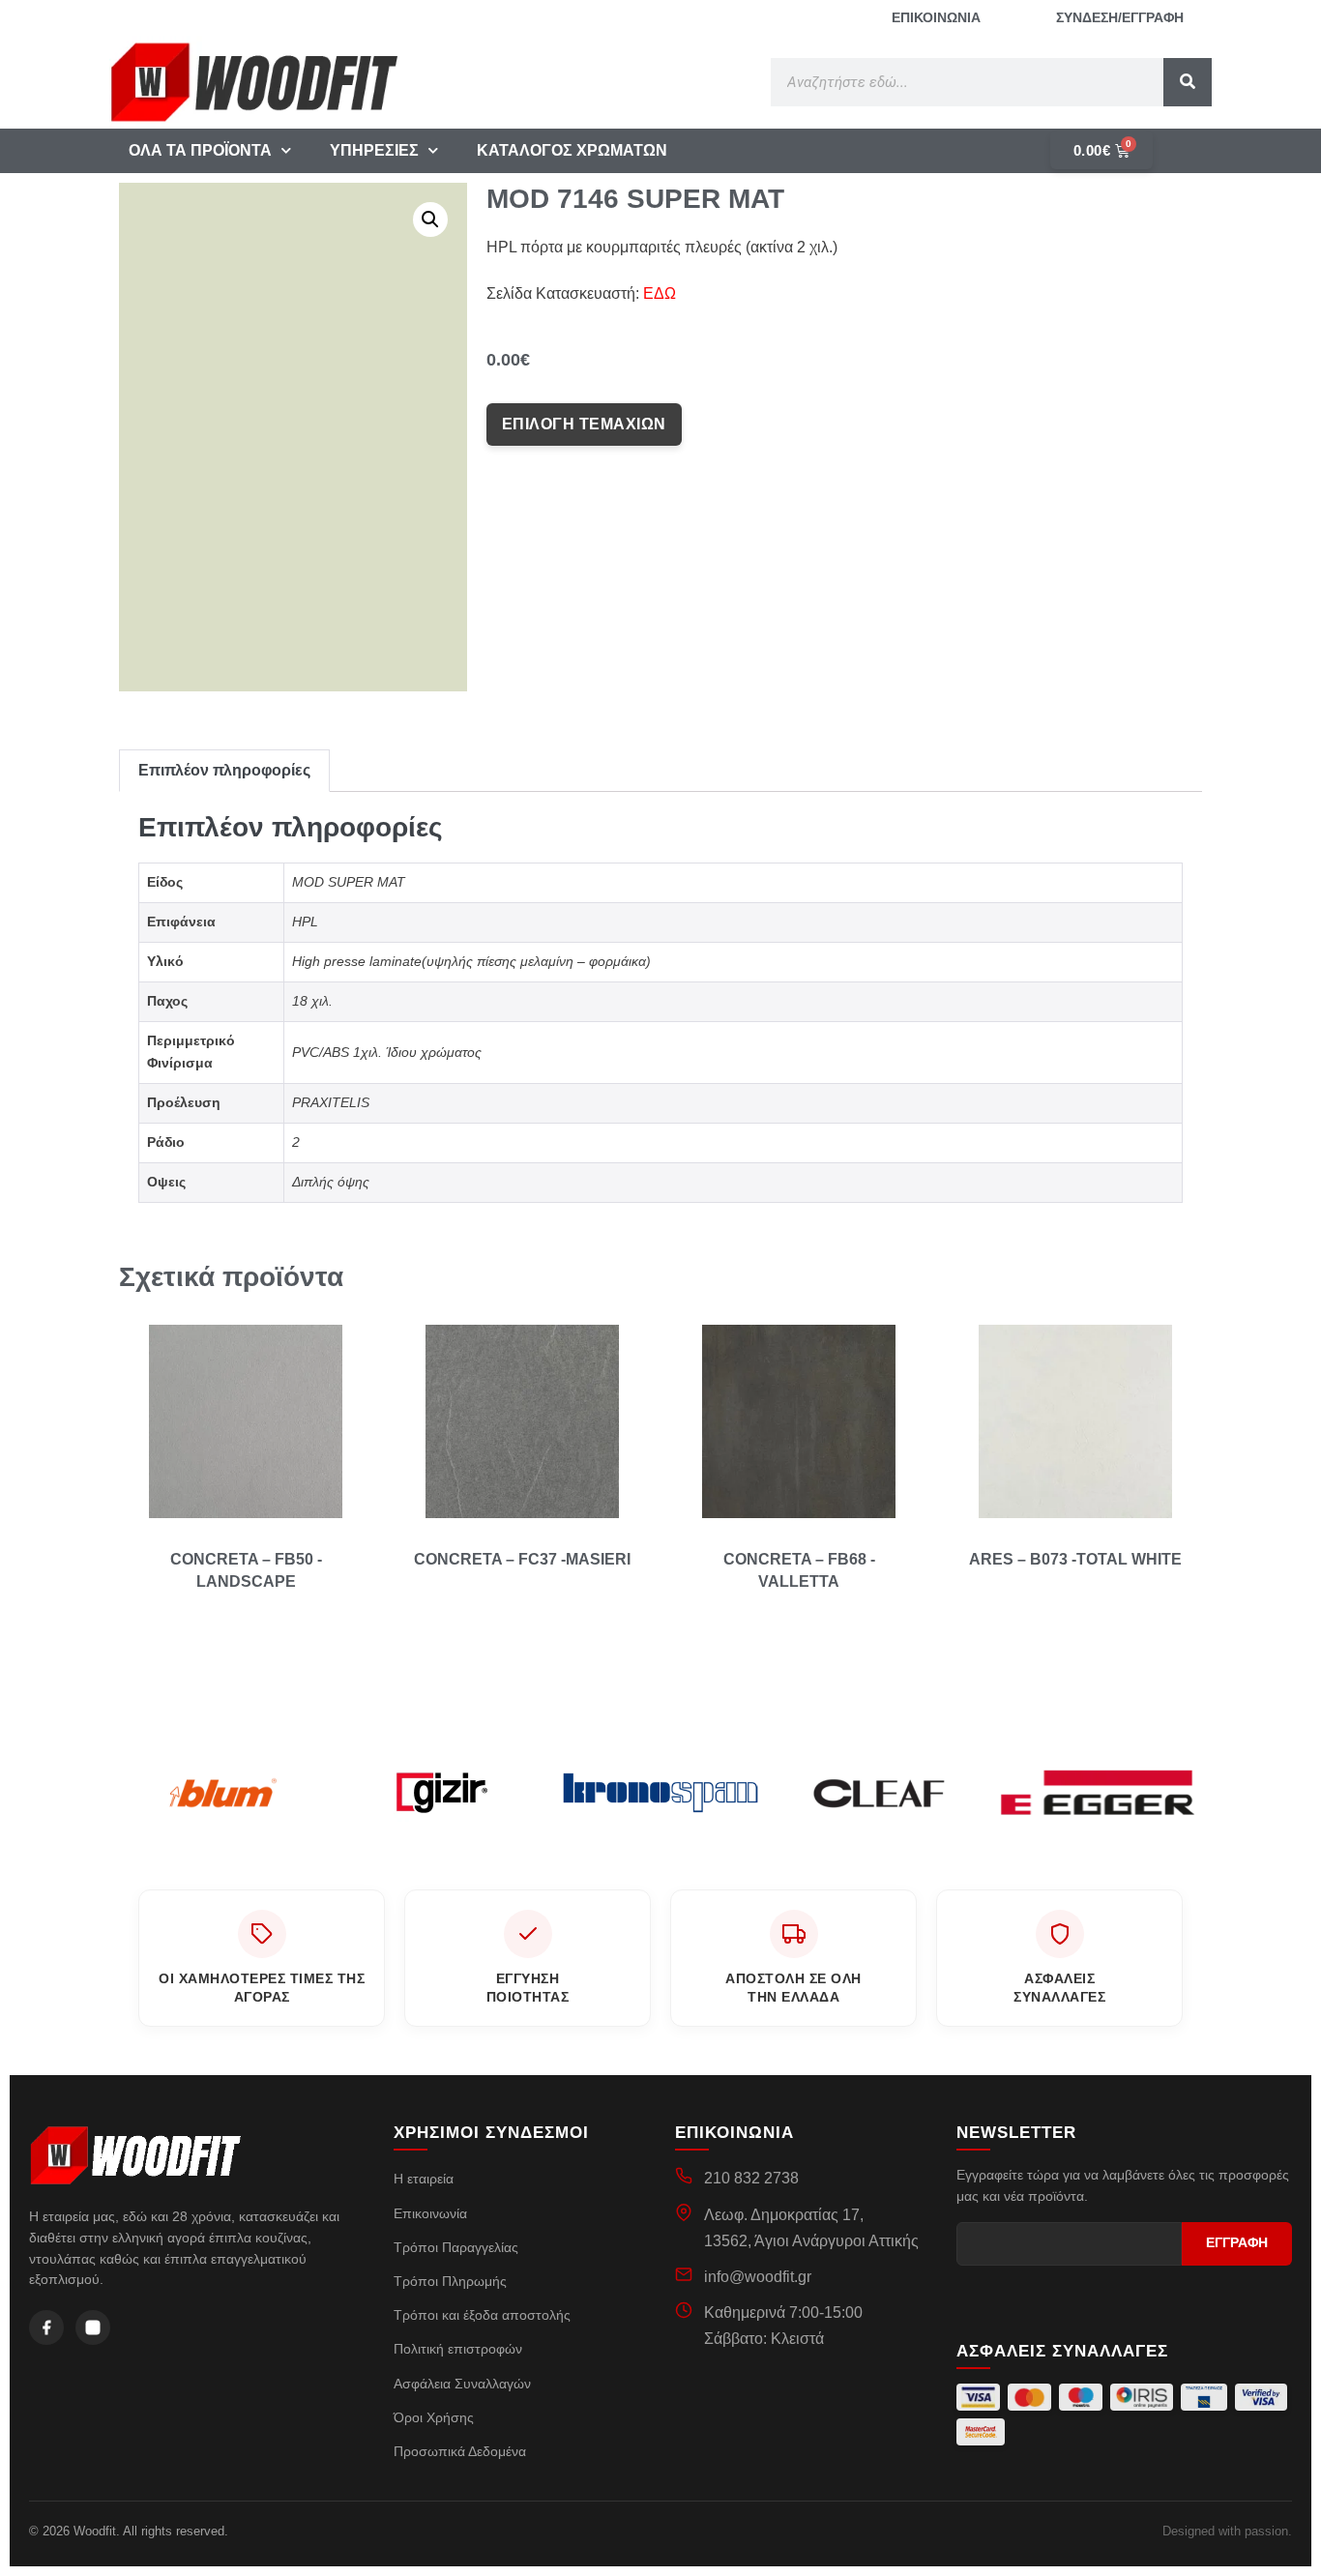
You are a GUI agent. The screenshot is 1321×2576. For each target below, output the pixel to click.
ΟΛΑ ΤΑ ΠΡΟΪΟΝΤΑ (200, 150)
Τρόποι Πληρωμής (450, 2281)
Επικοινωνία (430, 2213)
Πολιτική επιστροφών (458, 2349)
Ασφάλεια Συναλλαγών (462, 2384)
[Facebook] (46, 2327)
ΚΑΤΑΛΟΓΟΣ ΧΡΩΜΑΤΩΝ (572, 150)
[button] (430, 220)
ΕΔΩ (660, 293)
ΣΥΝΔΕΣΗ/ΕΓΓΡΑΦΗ (1120, 17)
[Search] (1188, 82)
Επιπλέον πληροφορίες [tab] (224, 770)
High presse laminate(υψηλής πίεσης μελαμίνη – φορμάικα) (471, 961)
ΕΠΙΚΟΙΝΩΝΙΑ (936, 17)
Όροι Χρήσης (434, 2417)
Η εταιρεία (424, 2179)
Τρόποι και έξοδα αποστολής (482, 2315)
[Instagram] (93, 2327)
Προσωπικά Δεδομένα (460, 2451)
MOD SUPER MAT (349, 882)
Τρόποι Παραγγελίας (456, 2247)
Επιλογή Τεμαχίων (584, 424)
